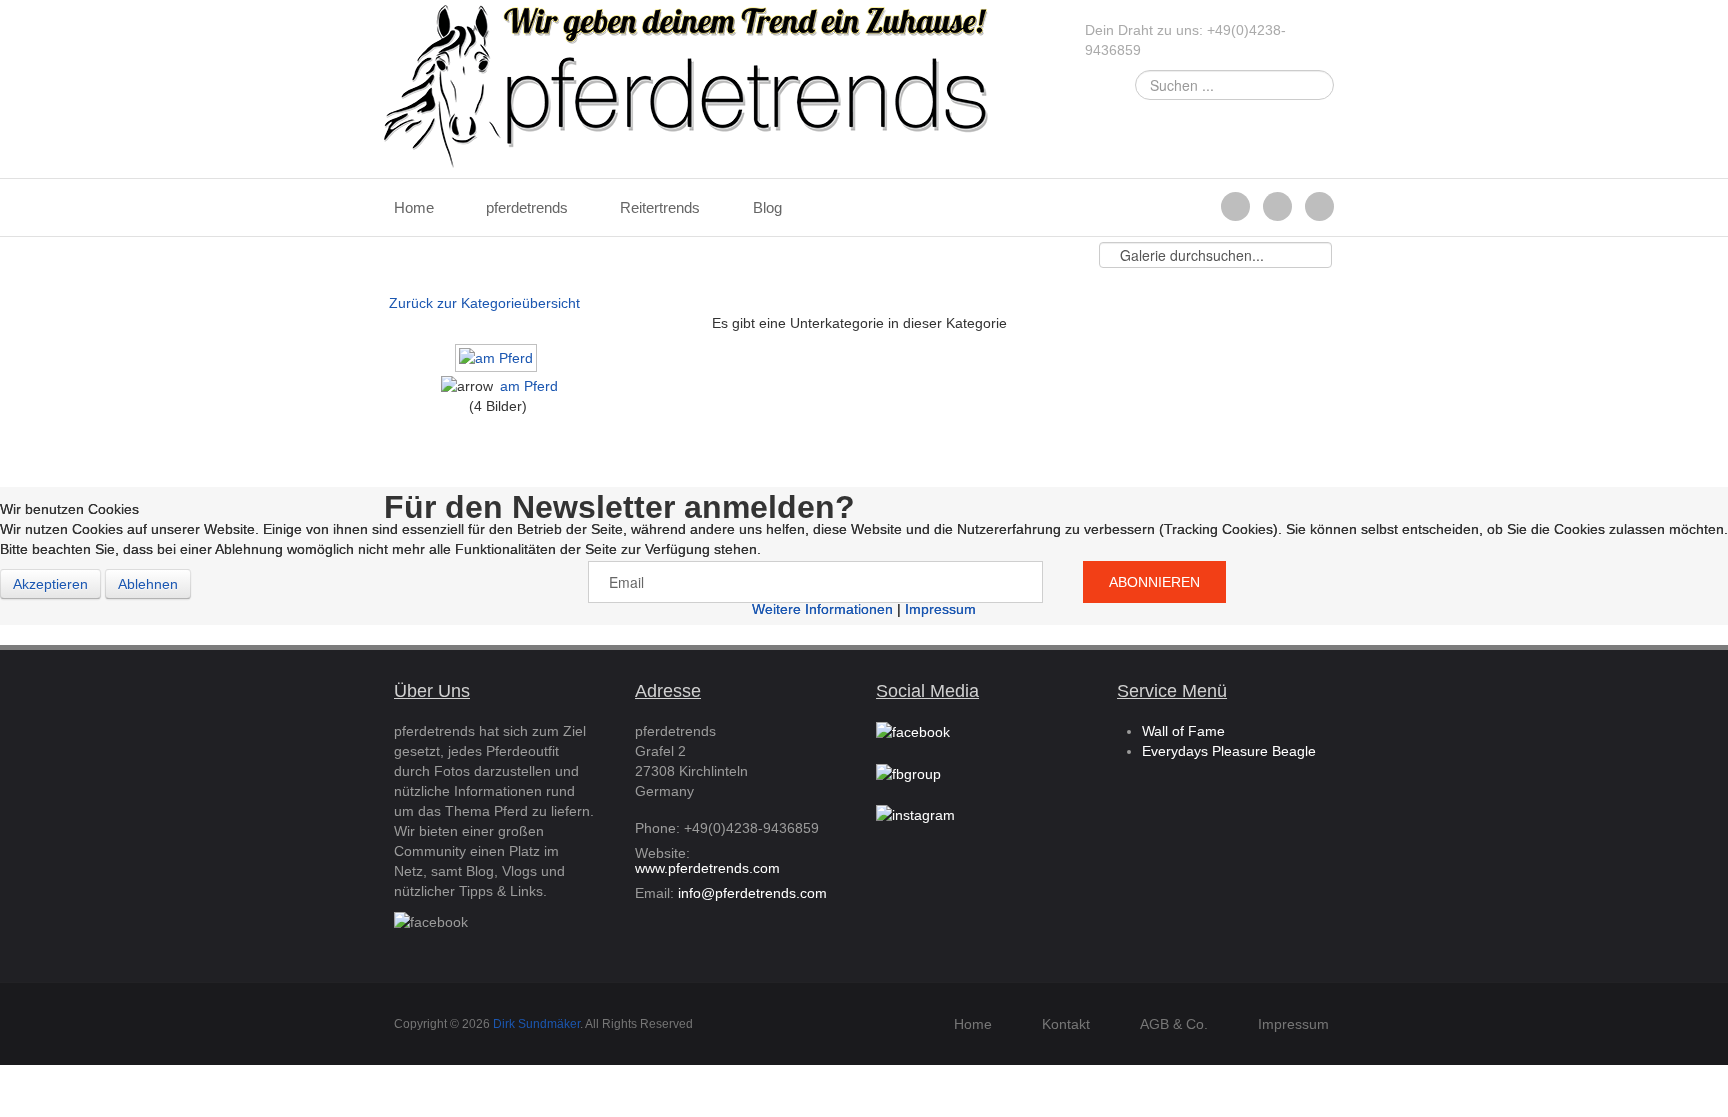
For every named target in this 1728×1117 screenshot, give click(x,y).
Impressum (940, 609)
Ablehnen (148, 584)
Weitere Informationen (822, 609)
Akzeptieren (50, 584)
